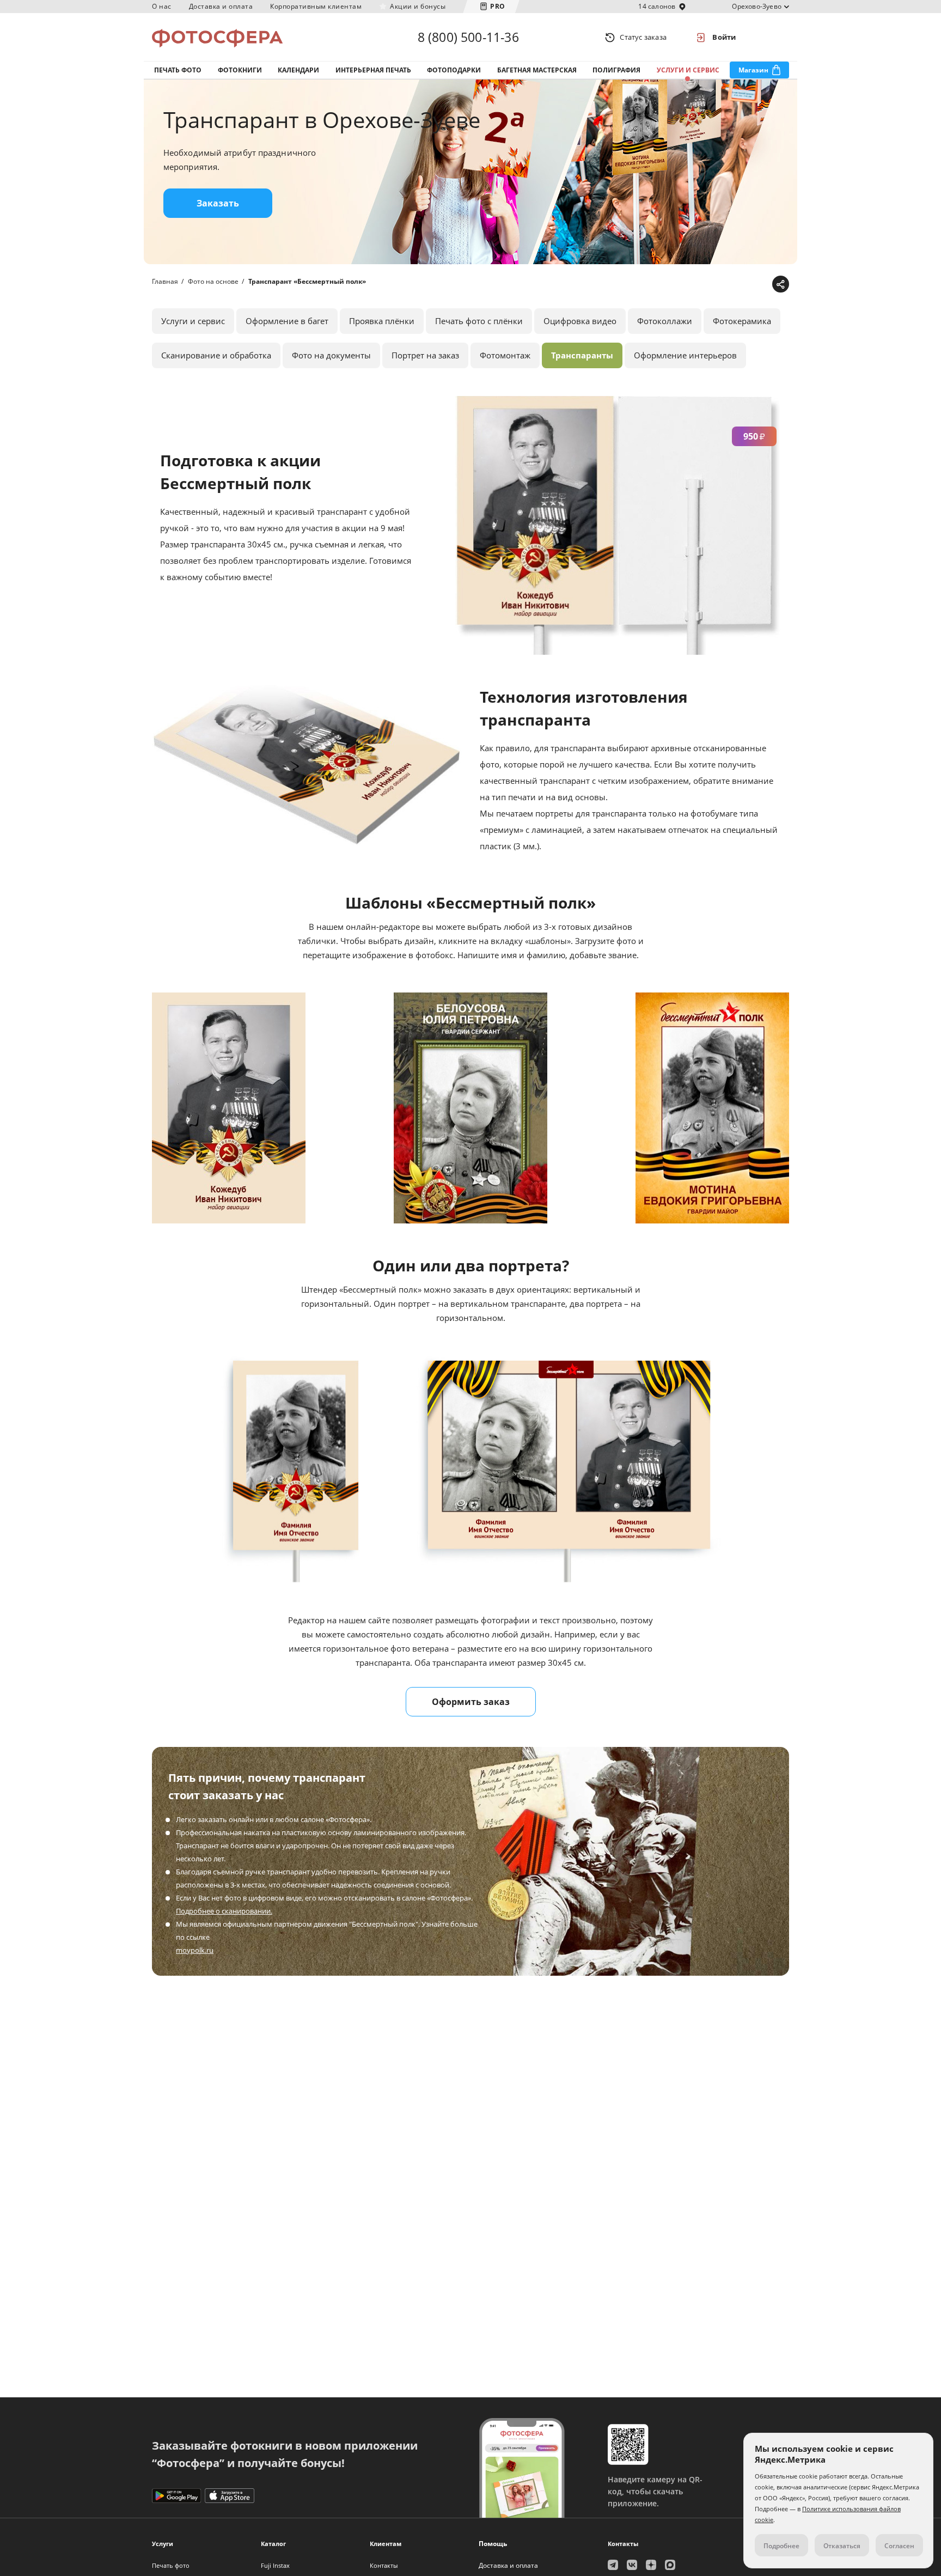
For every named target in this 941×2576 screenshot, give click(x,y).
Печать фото (178, 70)
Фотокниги (240, 70)
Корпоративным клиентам (316, 6)
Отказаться (842, 2546)
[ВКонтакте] (728, 285)
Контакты (384, 2565)
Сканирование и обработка (216, 355)
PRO (498, 6)
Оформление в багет (287, 321)
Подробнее (781, 2546)
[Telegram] (695, 285)
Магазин (753, 70)
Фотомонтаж (505, 355)
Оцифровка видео (580, 321)
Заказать (218, 203)
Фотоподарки (454, 70)
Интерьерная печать (373, 70)
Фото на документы (331, 355)
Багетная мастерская (537, 70)
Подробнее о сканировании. (224, 1911)
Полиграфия (616, 70)
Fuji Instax (275, 2565)
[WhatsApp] (711, 285)
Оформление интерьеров (685, 355)
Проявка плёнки (382, 321)
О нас (162, 6)
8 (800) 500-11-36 (468, 37)
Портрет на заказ (425, 355)
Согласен (899, 2546)
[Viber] (762, 285)
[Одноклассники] (745, 285)
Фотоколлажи (665, 321)
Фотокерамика (742, 321)
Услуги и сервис (688, 70)
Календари (298, 70)
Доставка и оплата (221, 6)
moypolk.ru (195, 1950)
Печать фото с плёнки (479, 321)
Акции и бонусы (418, 6)
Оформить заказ (471, 1702)
